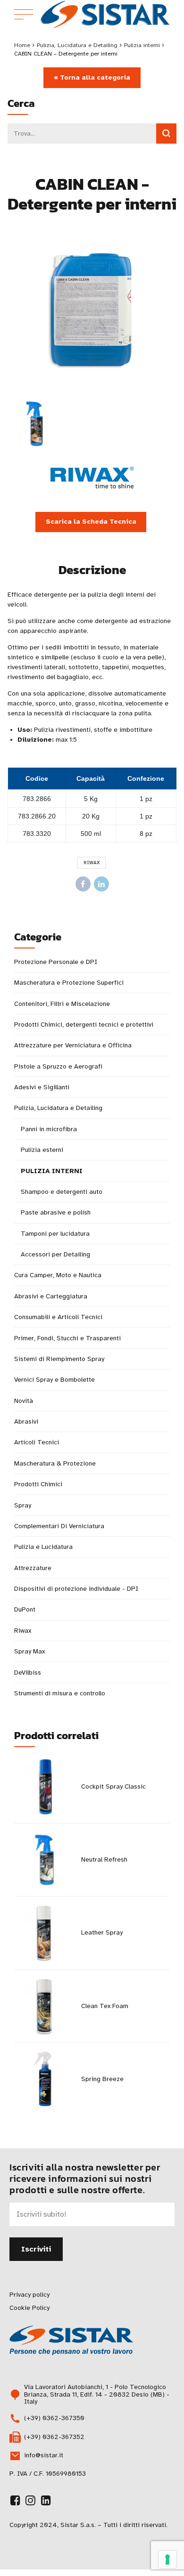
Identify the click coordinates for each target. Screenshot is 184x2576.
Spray (23, 1505)
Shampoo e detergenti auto (62, 1192)
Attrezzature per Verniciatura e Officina (73, 1045)
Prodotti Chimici (38, 1484)
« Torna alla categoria (92, 77)
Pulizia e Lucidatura (43, 1547)
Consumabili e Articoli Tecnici (58, 1317)
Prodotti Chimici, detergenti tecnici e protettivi (84, 1025)
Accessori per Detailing (55, 1254)
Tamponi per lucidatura (55, 1234)
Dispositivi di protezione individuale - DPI (76, 1589)
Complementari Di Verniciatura (59, 1526)
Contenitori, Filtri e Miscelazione (62, 1004)
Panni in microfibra (49, 1129)
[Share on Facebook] (83, 884)
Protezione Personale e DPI (56, 962)
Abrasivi (26, 1422)
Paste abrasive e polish (56, 1212)
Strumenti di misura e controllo (60, 1693)
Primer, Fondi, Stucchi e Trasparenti (67, 1338)
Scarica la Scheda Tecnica (91, 522)
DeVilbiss (28, 1673)
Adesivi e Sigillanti (42, 1087)
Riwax (92, 863)
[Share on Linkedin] (101, 884)
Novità (24, 1401)
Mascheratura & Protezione (55, 1463)
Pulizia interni (142, 45)
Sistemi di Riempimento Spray (59, 1359)
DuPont (25, 1609)
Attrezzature (33, 1568)
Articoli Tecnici (37, 1442)
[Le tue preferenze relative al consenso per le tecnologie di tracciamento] (167, 2560)
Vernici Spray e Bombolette (54, 1380)
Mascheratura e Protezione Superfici (69, 983)
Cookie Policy (29, 2308)
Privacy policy (29, 2295)
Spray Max (29, 1651)
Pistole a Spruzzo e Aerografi (58, 1066)
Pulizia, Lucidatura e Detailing (77, 45)
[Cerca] (166, 134)
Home (22, 45)
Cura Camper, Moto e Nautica (58, 1275)
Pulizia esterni (42, 1150)
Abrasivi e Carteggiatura (51, 1296)
